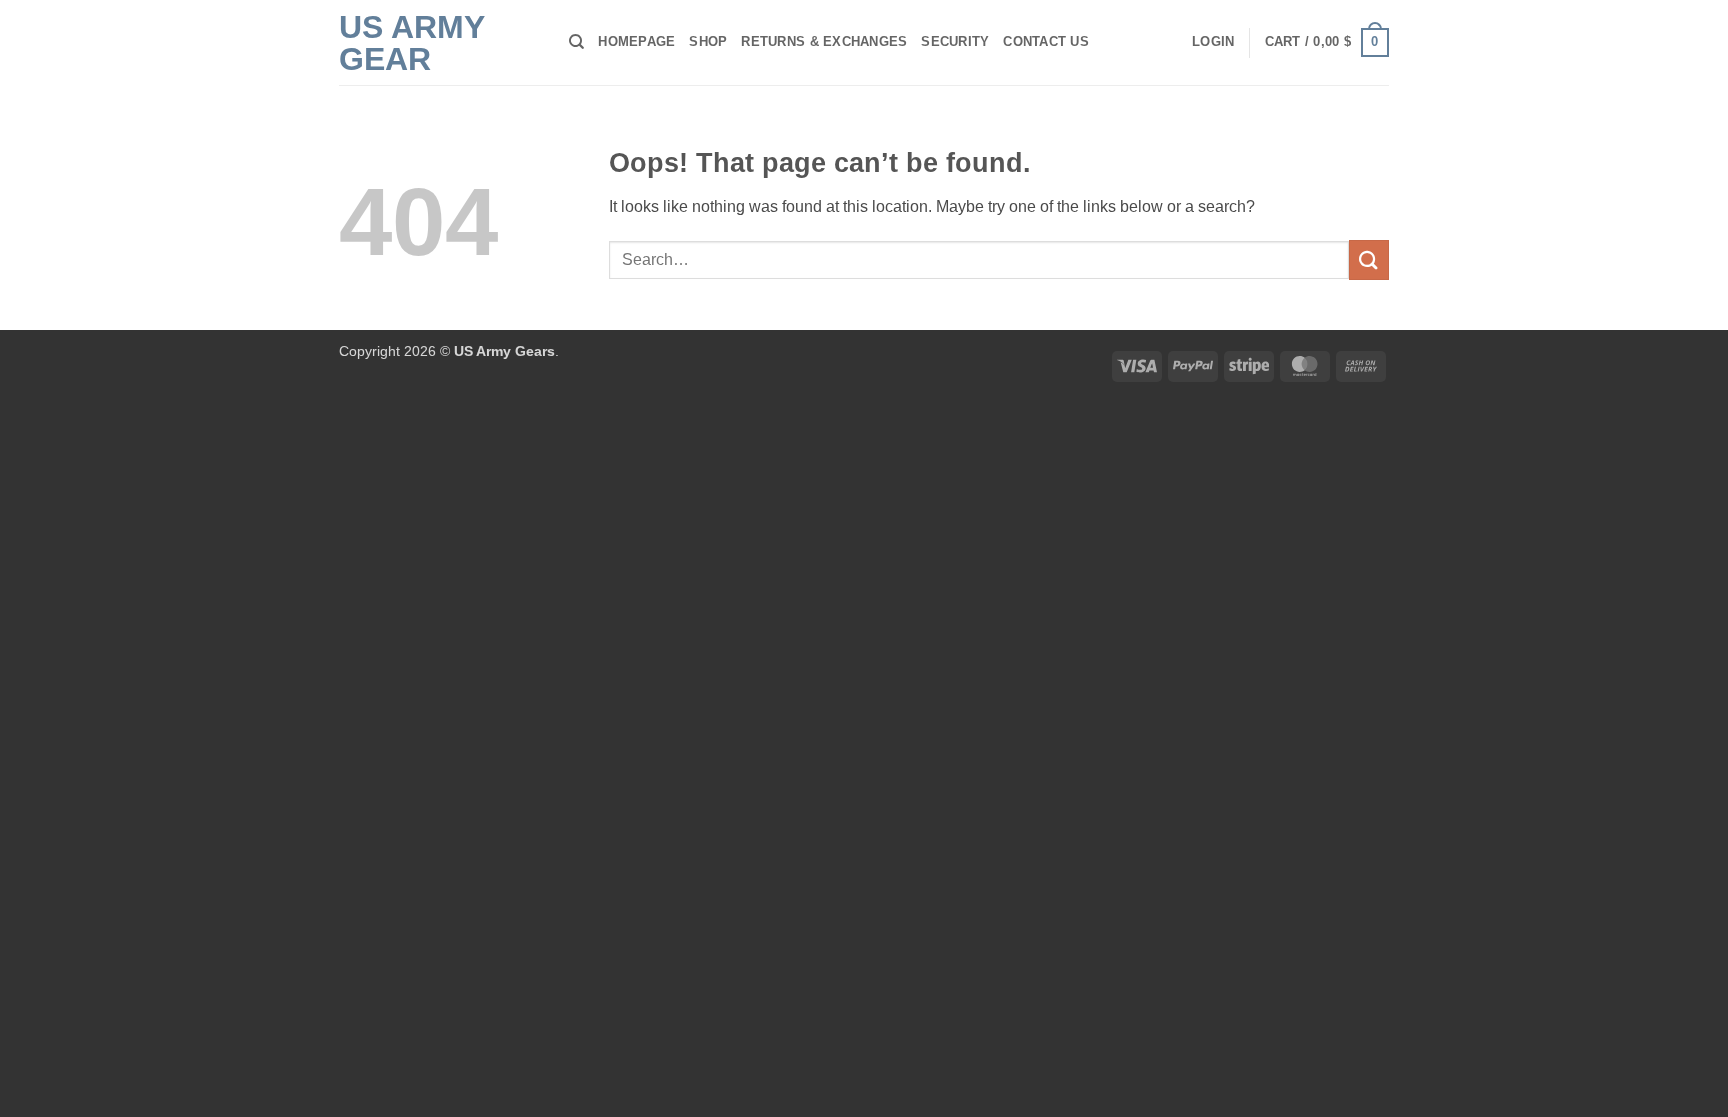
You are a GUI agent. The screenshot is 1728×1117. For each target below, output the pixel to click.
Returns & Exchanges (824, 41)
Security (955, 41)
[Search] (576, 42)
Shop (708, 41)
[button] (1213, 42)
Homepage (636, 41)
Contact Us (1046, 41)
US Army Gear (411, 43)
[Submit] (1369, 259)
